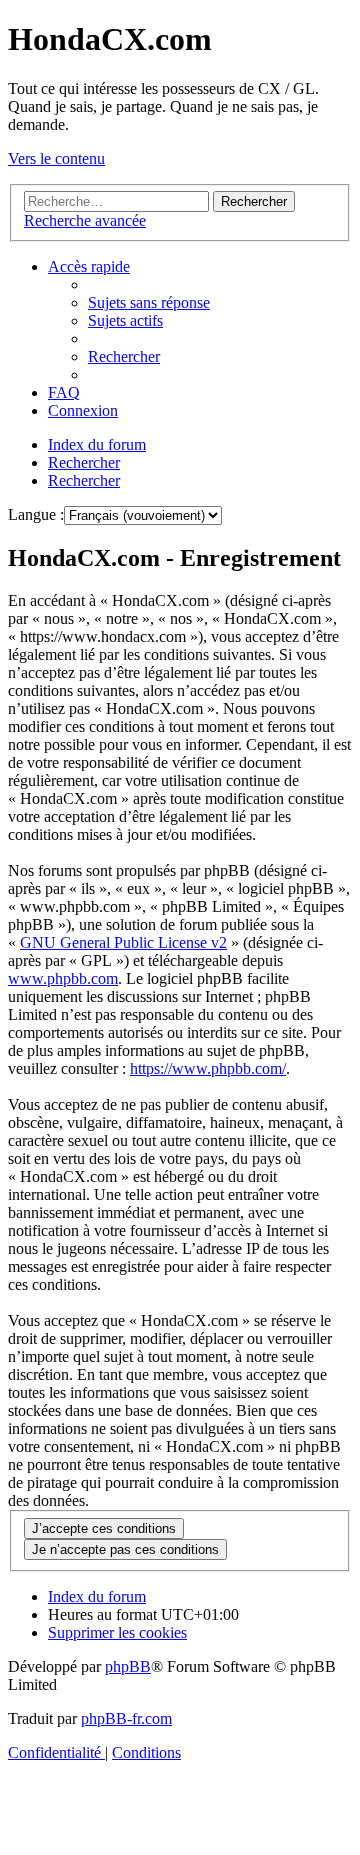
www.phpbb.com (63, 978)
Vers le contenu (56, 158)
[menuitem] (149, 302)
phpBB (128, 1666)
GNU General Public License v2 (123, 942)
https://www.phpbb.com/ (208, 1068)
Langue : (36, 514)
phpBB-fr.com (126, 1718)
